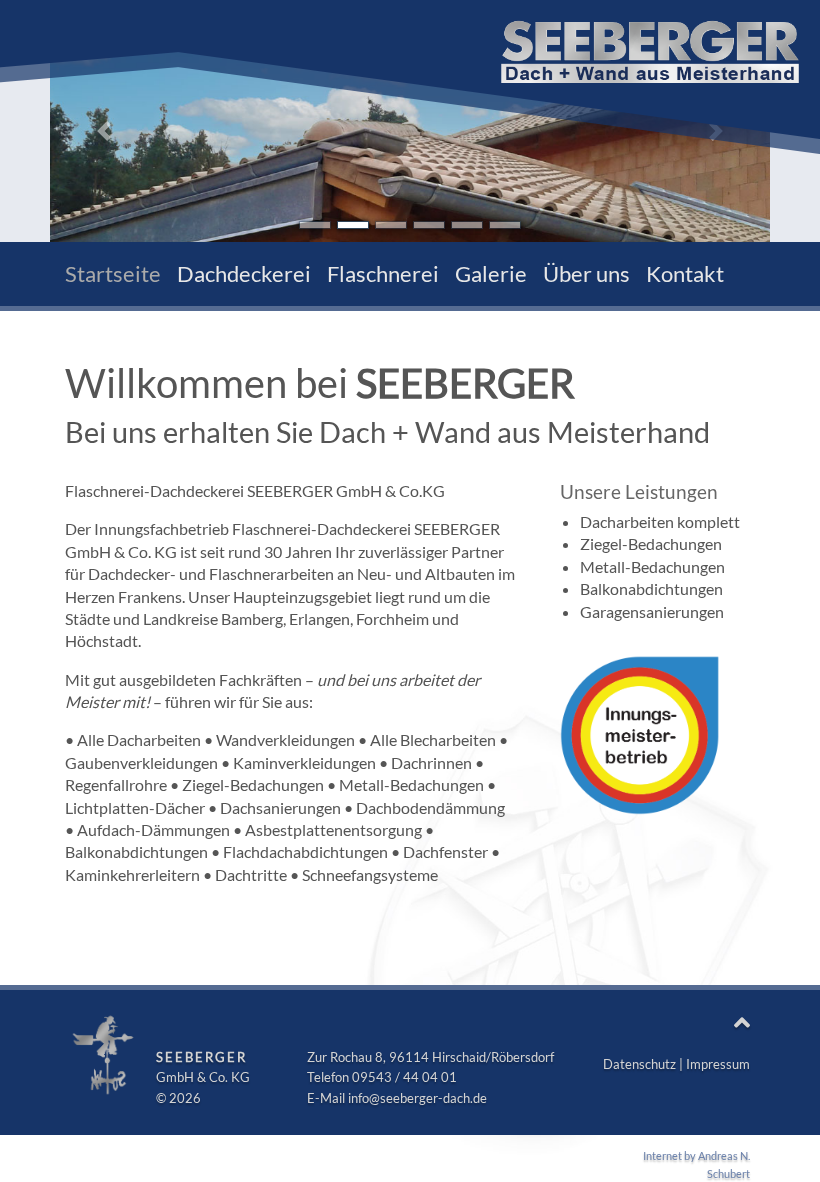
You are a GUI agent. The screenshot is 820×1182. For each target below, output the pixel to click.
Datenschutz (639, 1064)
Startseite (113, 273)
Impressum (718, 1064)
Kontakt (685, 273)
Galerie (491, 273)
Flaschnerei (383, 273)
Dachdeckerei (244, 273)
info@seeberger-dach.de (417, 1098)
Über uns (586, 273)
